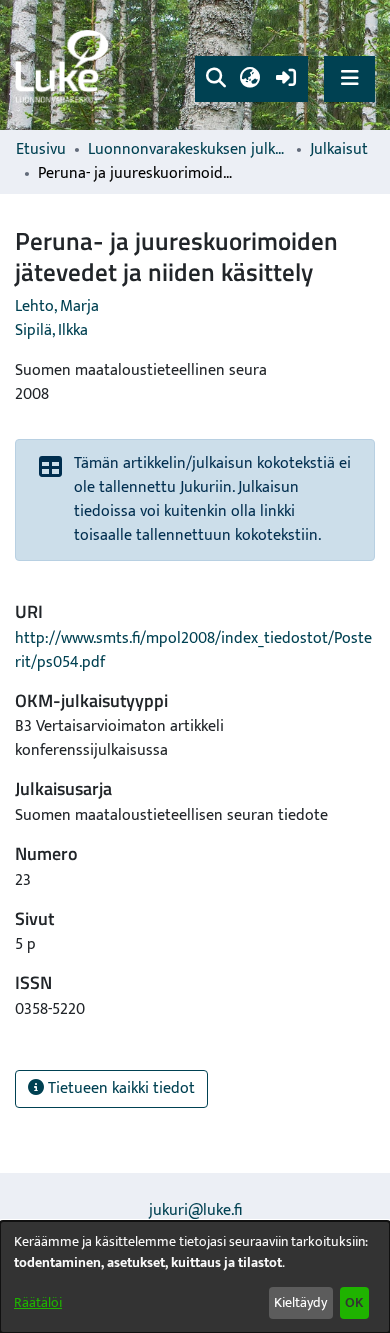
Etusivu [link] (41, 150)
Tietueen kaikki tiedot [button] (119, 1088)
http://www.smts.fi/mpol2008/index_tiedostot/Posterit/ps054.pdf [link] (193, 650)
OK (354, 1302)
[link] (65, 65)
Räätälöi (38, 1302)
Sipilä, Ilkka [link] (51, 330)
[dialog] (195, 1277)
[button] (215, 79)
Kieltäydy (300, 1302)
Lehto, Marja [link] (57, 306)
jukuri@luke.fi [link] (195, 1210)
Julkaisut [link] (339, 150)
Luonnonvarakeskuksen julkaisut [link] (188, 150)
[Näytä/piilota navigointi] (349, 78)
